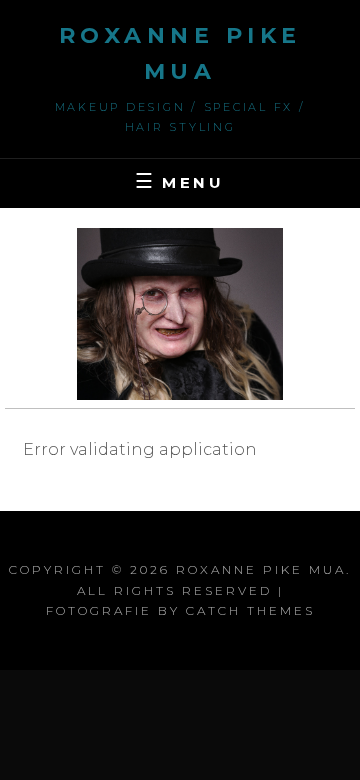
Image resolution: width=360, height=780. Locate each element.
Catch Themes (250, 610)
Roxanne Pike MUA (261, 569)
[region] (180, 314)
